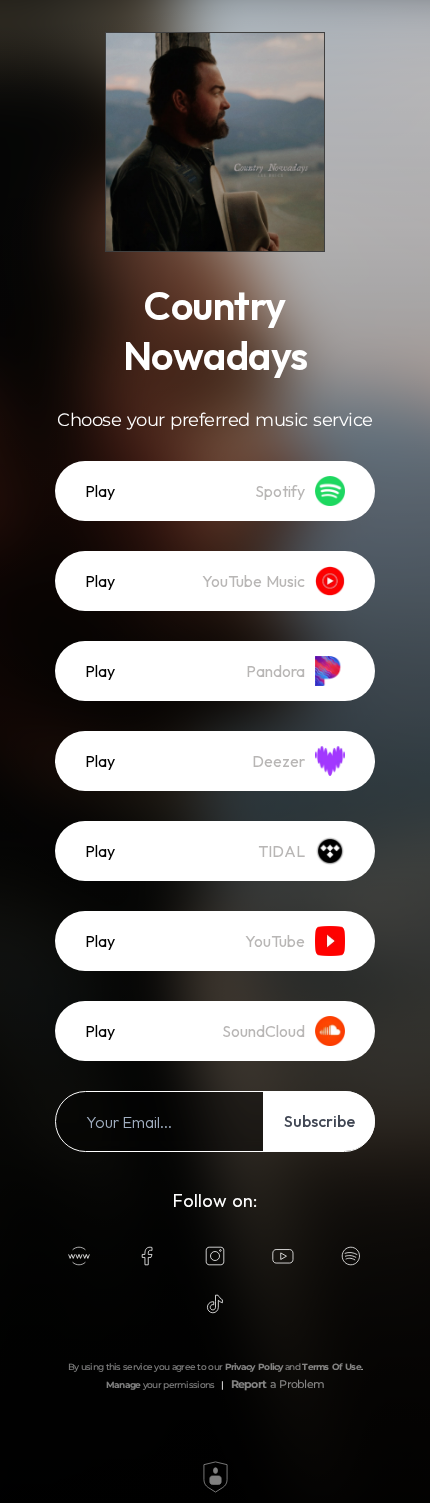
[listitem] (215, 491)
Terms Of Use (331, 1366)
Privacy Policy (254, 1366)
